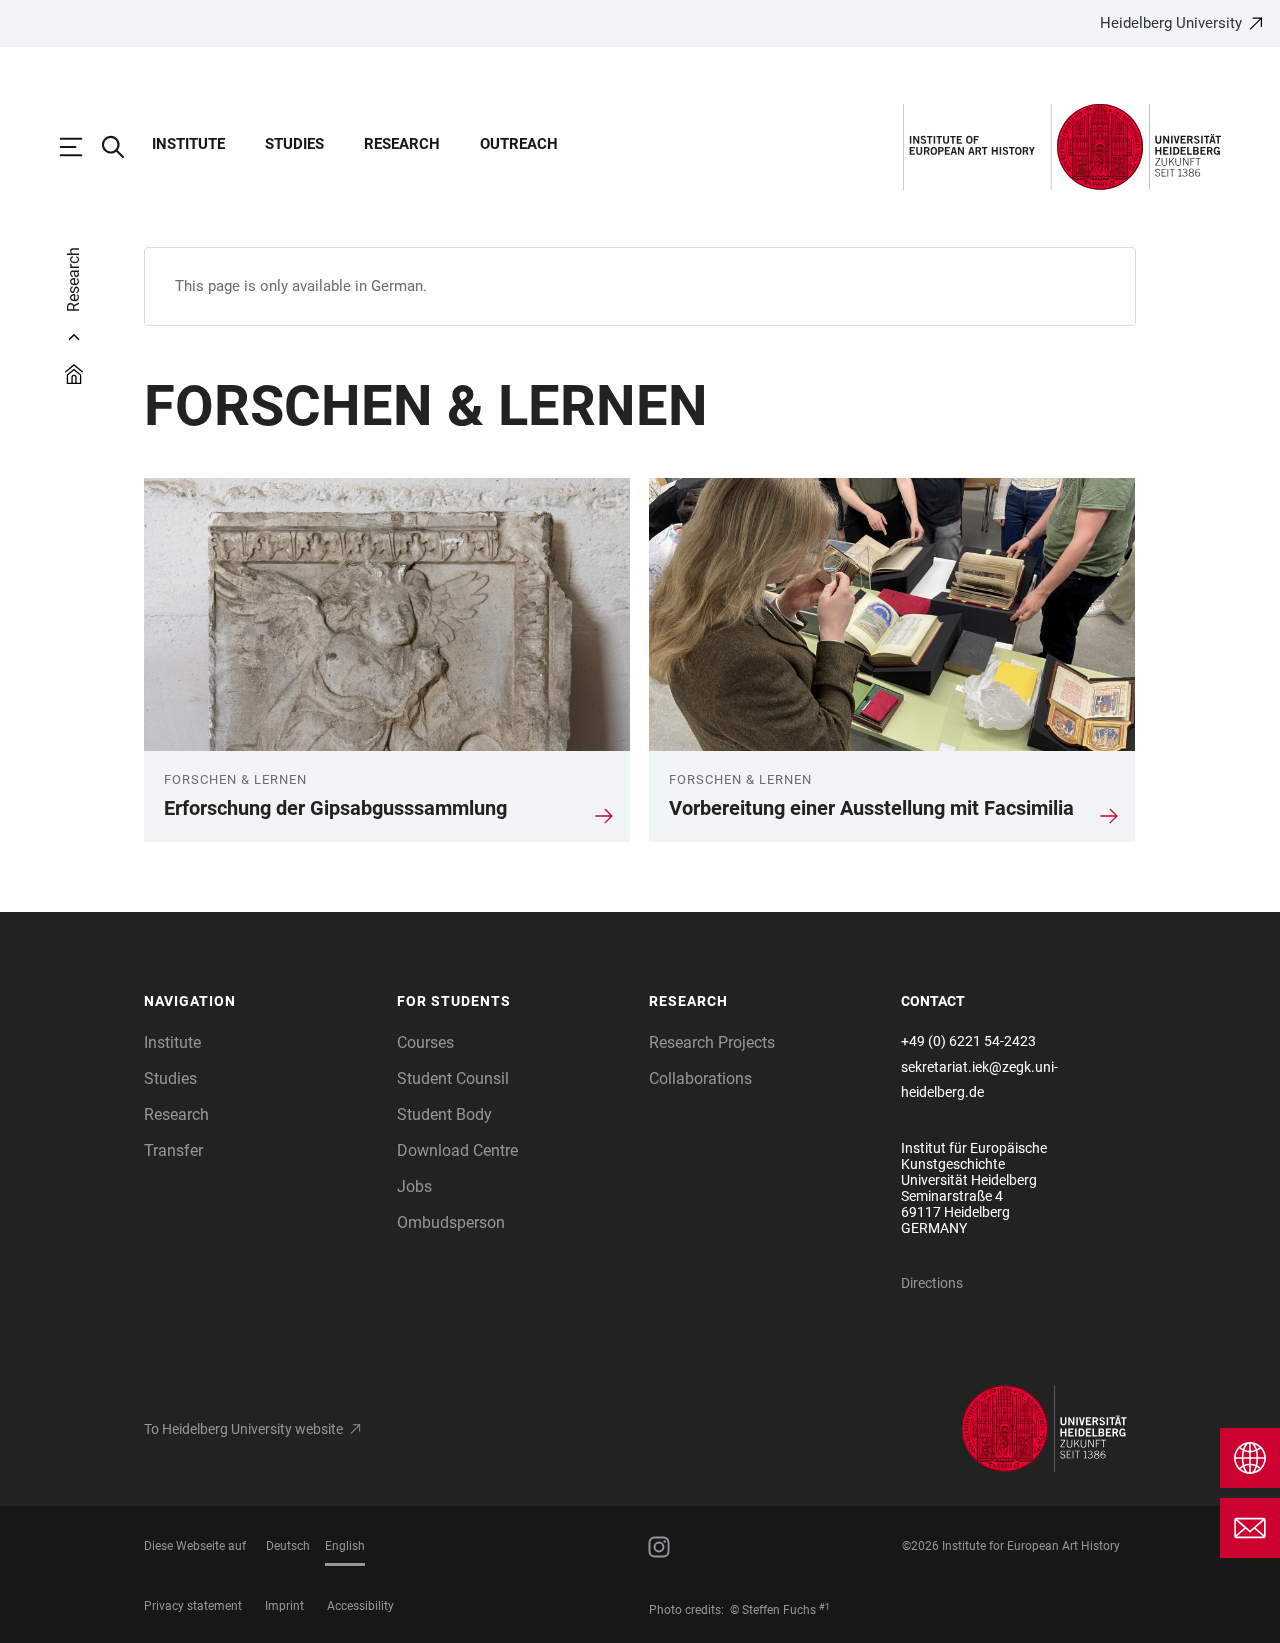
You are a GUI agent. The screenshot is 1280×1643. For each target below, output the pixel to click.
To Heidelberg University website (243, 1429)
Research (402, 144)
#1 (824, 1607)
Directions (932, 1283)
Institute (188, 144)
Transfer (173, 1150)
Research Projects (712, 1042)
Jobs (414, 1186)
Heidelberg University (1171, 23)
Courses (425, 1042)
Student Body (444, 1114)
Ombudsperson (451, 1222)
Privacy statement (193, 1606)
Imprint (284, 1606)
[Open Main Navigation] (81, 147)
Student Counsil (453, 1078)
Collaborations (700, 1078)
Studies (294, 144)
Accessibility (360, 1606)
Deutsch (288, 1546)
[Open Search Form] (123, 147)
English (345, 1546)
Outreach (519, 144)
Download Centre (457, 1150)
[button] (260, 1002)
